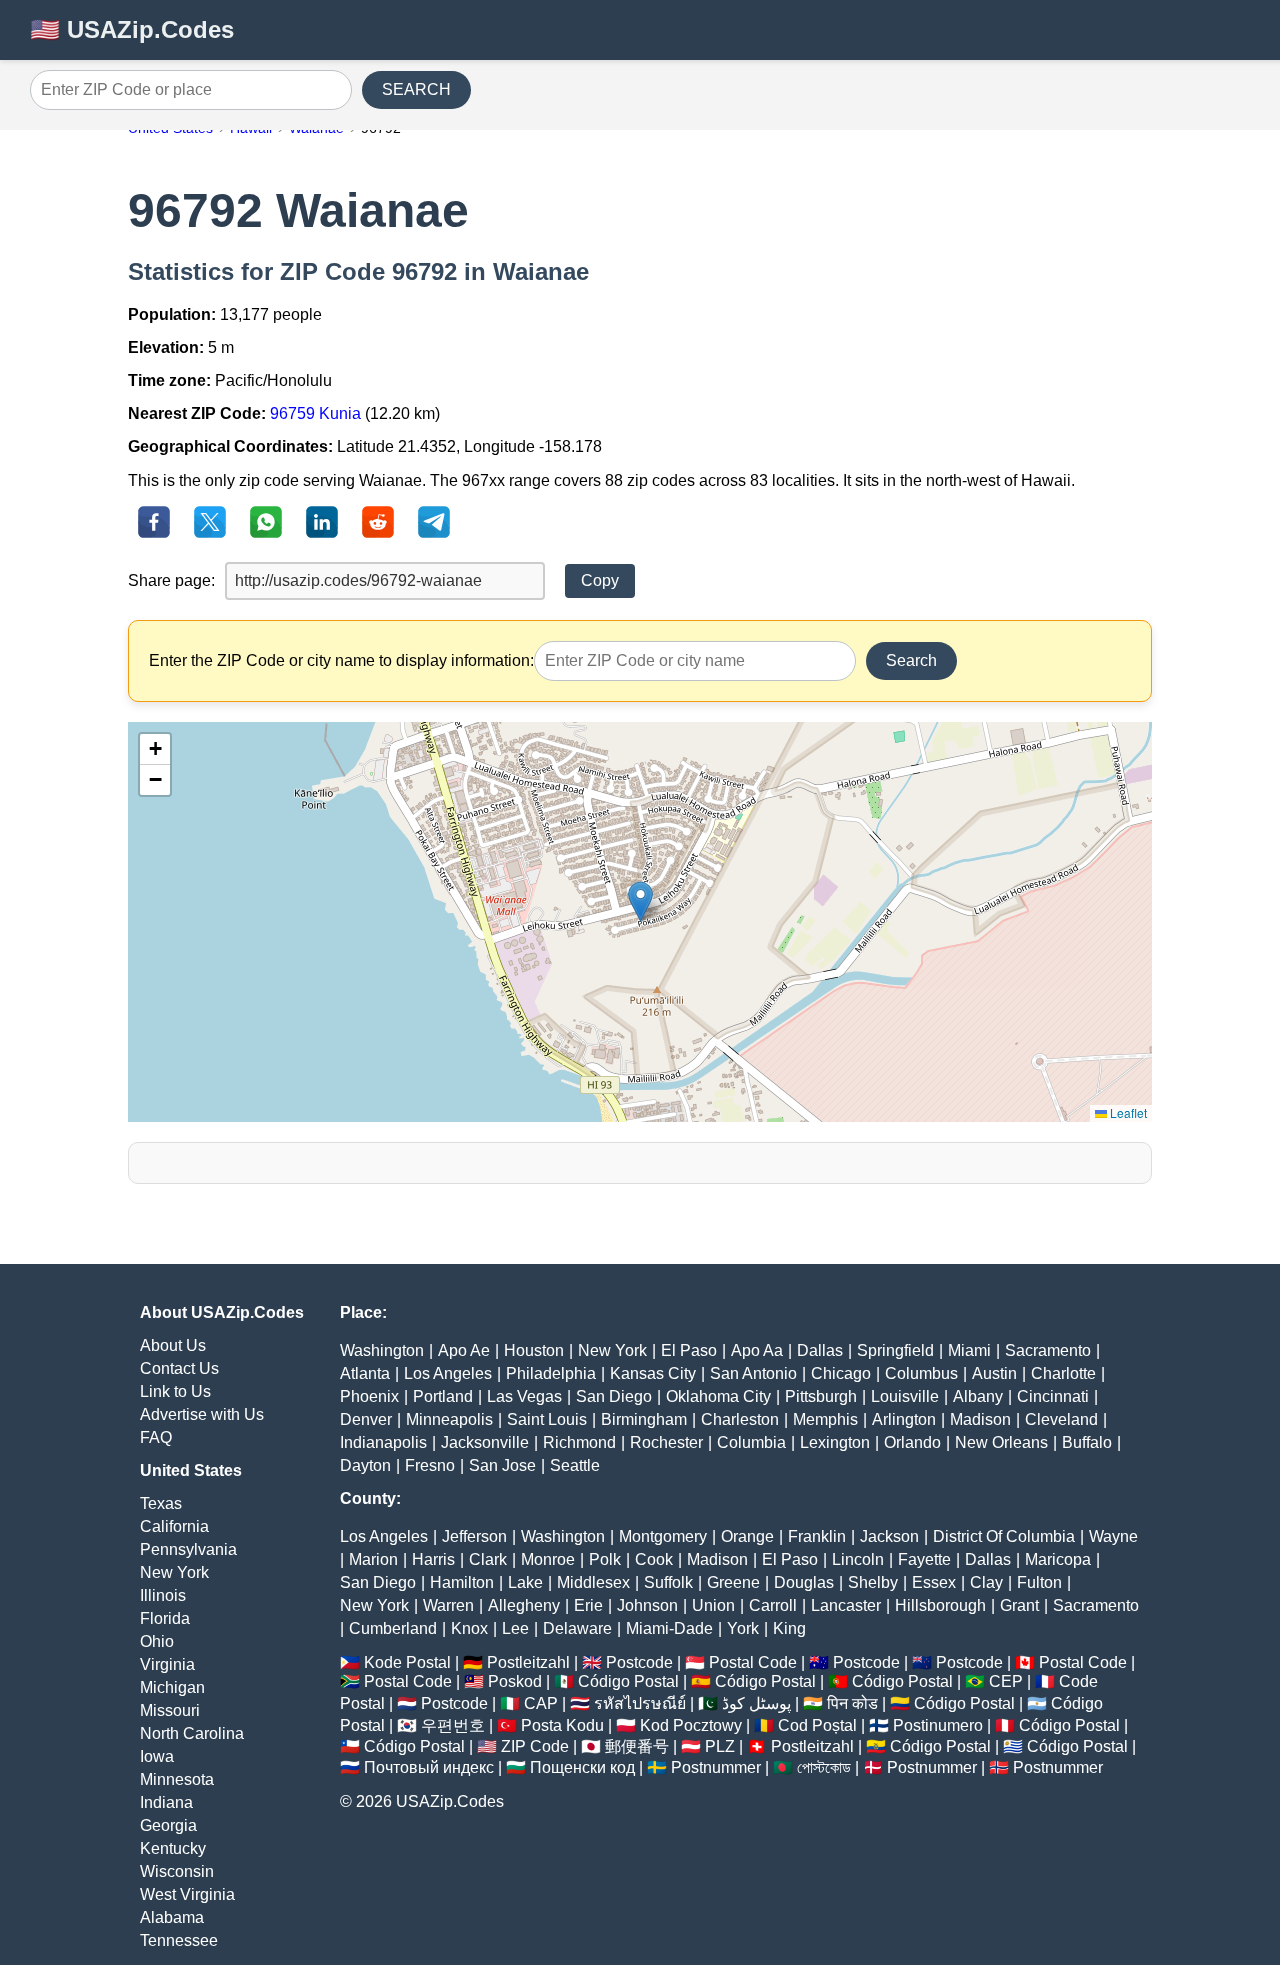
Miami (969, 1350)
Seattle (575, 1465)
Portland (443, 1396)
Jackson (889, 1536)
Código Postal (628, 1681)
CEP (1006, 1681)
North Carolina (192, 1733)
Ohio (157, 1641)
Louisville (905, 1396)
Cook (654, 1559)
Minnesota (177, 1779)
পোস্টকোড (824, 1767)
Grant (1019, 1605)
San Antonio (753, 1373)
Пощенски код (582, 1767)
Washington (382, 1350)
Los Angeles (448, 1373)
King (789, 1628)
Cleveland (1061, 1419)
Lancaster (846, 1605)
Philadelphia (551, 1373)
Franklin (817, 1536)
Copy (600, 580)
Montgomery (663, 1536)
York (743, 1628)
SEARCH (416, 89)
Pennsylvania (188, 1549)
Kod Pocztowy (691, 1725)
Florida (165, 1618)
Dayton (365, 1465)
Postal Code (753, 1662)
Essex (934, 1582)
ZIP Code (535, 1746)
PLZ (720, 1746)
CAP (541, 1703)
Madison (980, 1419)
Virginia (167, 1664)
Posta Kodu (562, 1725)
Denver (366, 1419)
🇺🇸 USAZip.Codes (132, 29)
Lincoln (858, 1559)
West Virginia (187, 1894)
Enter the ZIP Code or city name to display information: (341, 660)
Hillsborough (940, 1605)
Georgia (168, 1825)
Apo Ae (464, 1350)
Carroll (773, 1605)
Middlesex (593, 1582)
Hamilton (462, 1582)
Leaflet (1127, 1112)
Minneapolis (449, 1419)
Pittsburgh (821, 1396)
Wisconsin (177, 1871)
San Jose (502, 1465)
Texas (161, 1503)
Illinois (163, 1595)
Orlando (912, 1442)
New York (174, 1572)
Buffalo (1087, 1442)
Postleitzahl (528, 1662)
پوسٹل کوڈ (756, 1703)
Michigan (172, 1687)
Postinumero (938, 1725)
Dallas (820, 1350)
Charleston (740, 1419)
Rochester (666, 1442)
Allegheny (524, 1605)
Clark (488, 1559)
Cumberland (393, 1628)
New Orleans (1001, 1442)
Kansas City (653, 1373)
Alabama (172, 1917)
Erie (588, 1605)
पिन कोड (852, 1703)
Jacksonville (485, 1442)
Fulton (1039, 1582)
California (174, 1526)
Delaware (577, 1628)
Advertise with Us (202, 1414)
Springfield (895, 1350)
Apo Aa (757, 1350)
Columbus (921, 1373)
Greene (733, 1582)
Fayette (924, 1559)
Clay (986, 1582)
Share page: (171, 580)
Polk (605, 1559)
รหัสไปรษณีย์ (640, 1703)
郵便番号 (637, 1746)
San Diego (614, 1396)
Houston (534, 1350)
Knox (469, 1628)
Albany (978, 1396)
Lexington (835, 1442)
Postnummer (716, 1767)
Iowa (157, 1756)
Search (911, 660)
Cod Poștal (817, 1725)
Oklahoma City (718, 1396)
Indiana (166, 1802)
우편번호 (453, 1725)
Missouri (170, 1710)
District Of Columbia (1004, 1536)
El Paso (689, 1350)
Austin (994, 1373)
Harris (433, 1559)
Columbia (751, 1442)
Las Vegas (524, 1396)
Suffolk (668, 1582)
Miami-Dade (669, 1628)
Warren (448, 1605)
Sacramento (1048, 1350)
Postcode (639, 1662)
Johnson (647, 1605)
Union (713, 1605)
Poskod (515, 1681)
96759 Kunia (315, 413)
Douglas (804, 1582)
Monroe (548, 1559)
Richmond (579, 1442)
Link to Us (175, 1391)
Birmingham (644, 1419)
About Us (173, 1345)
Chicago (841, 1373)
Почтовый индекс (429, 1767)
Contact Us (179, 1368)
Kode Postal (407, 1662)
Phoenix (369, 1396)
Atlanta (365, 1373)
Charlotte (1063, 1373)
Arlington (904, 1419)
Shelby (873, 1582)
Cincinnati (1053, 1396)
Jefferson (474, 1536)
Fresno (430, 1465)
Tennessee (179, 1940)
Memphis (825, 1419)
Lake (525, 1582)
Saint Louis (547, 1419)
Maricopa (1058, 1559)
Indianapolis (383, 1442)
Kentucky (173, 1848)
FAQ (156, 1437)
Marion (373, 1559)
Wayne (1113, 1536)
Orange (747, 1536)
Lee (515, 1628)
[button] (640, 901)
